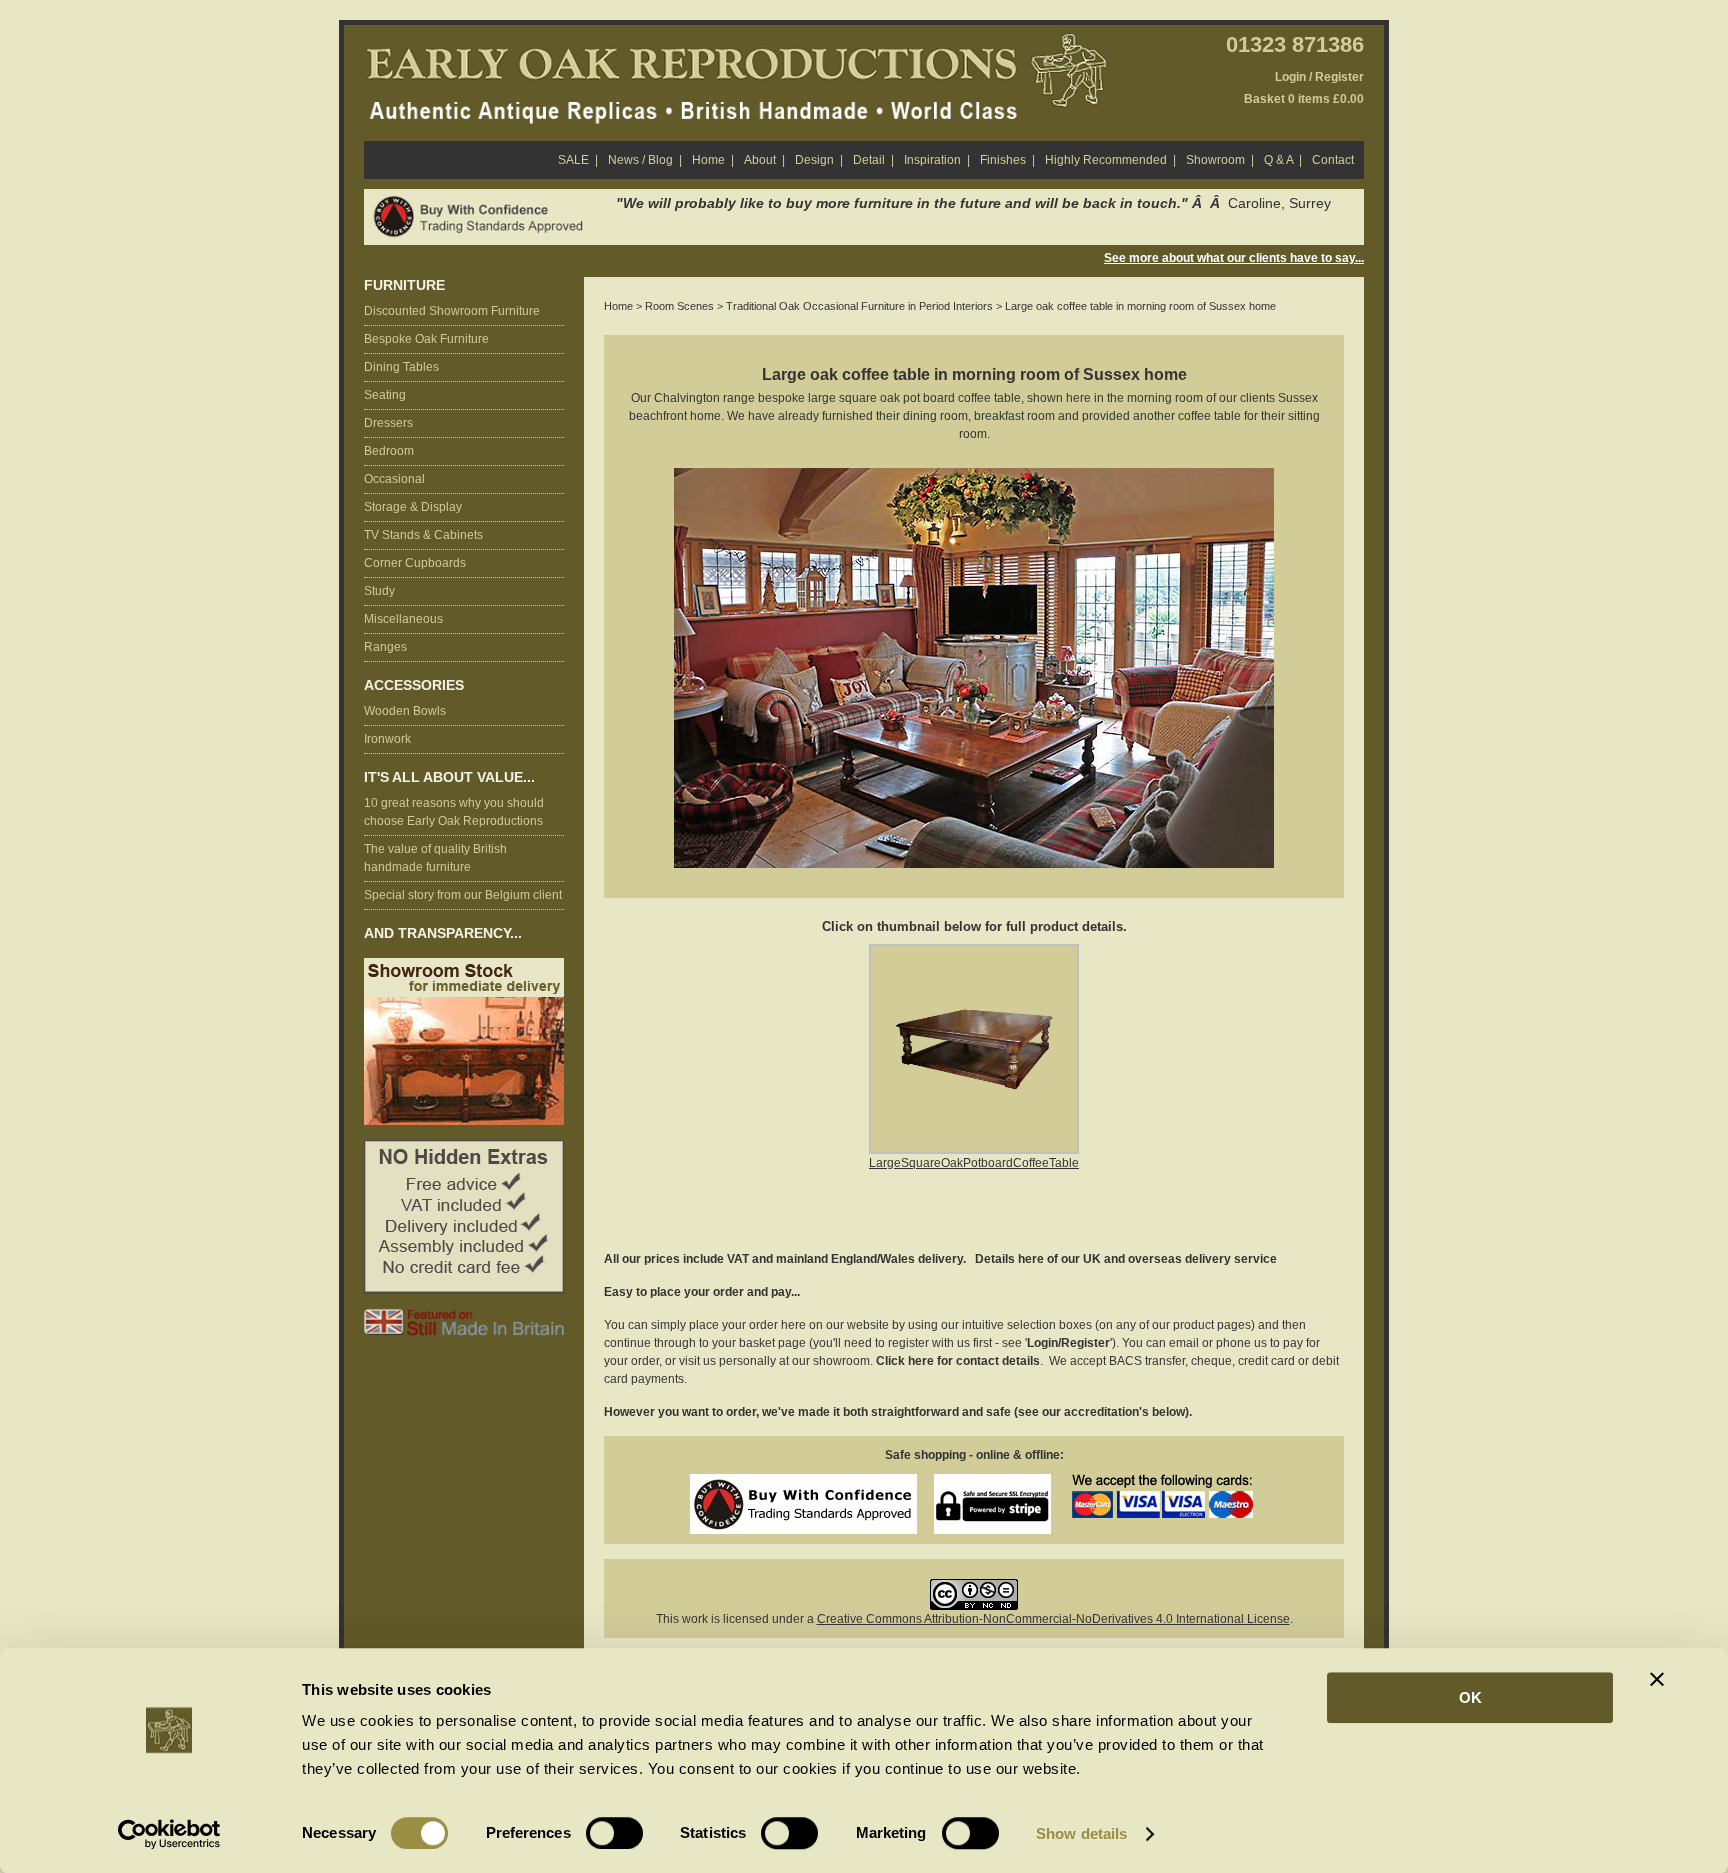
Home (713, 160)
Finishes (1007, 160)
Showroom (1220, 160)
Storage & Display (413, 507)
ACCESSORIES (414, 685)
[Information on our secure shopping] (992, 1483)
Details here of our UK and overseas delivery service (1126, 1259)
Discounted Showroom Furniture (452, 311)
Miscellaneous (403, 619)
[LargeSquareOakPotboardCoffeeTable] (974, 955)
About (764, 160)
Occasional (394, 479)
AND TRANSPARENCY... (443, 933)
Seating (385, 395)
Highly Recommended (1110, 160)
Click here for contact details (958, 1361)
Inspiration (937, 160)
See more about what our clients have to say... (1234, 258)
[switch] (614, 1833)
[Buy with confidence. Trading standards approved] (482, 202)
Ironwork (387, 739)
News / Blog (645, 160)
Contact (1333, 160)
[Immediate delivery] (464, 967)
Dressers (388, 423)
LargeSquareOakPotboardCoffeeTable (974, 1163)
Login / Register (1319, 77)
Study (379, 591)
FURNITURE (404, 285)
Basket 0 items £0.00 (1304, 99)
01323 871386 (1295, 44)
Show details (1081, 1833)
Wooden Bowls (405, 711)
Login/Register (1068, 1343)
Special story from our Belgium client (463, 895)
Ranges (385, 647)
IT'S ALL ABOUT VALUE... (449, 777)
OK (1470, 1697)
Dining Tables (401, 367)
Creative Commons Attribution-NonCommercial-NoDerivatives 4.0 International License (1053, 1619)
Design (819, 160)
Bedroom (389, 451)
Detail (873, 160)
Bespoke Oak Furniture (426, 339)
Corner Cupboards (415, 563)
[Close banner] (1657, 1679)
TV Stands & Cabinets (423, 535)
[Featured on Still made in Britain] (464, 1318)
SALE (578, 160)
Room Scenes (679, 306)
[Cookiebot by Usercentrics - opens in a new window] (169, 1834)
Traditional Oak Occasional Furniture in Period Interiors (859, 306)
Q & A (1283, 160)
